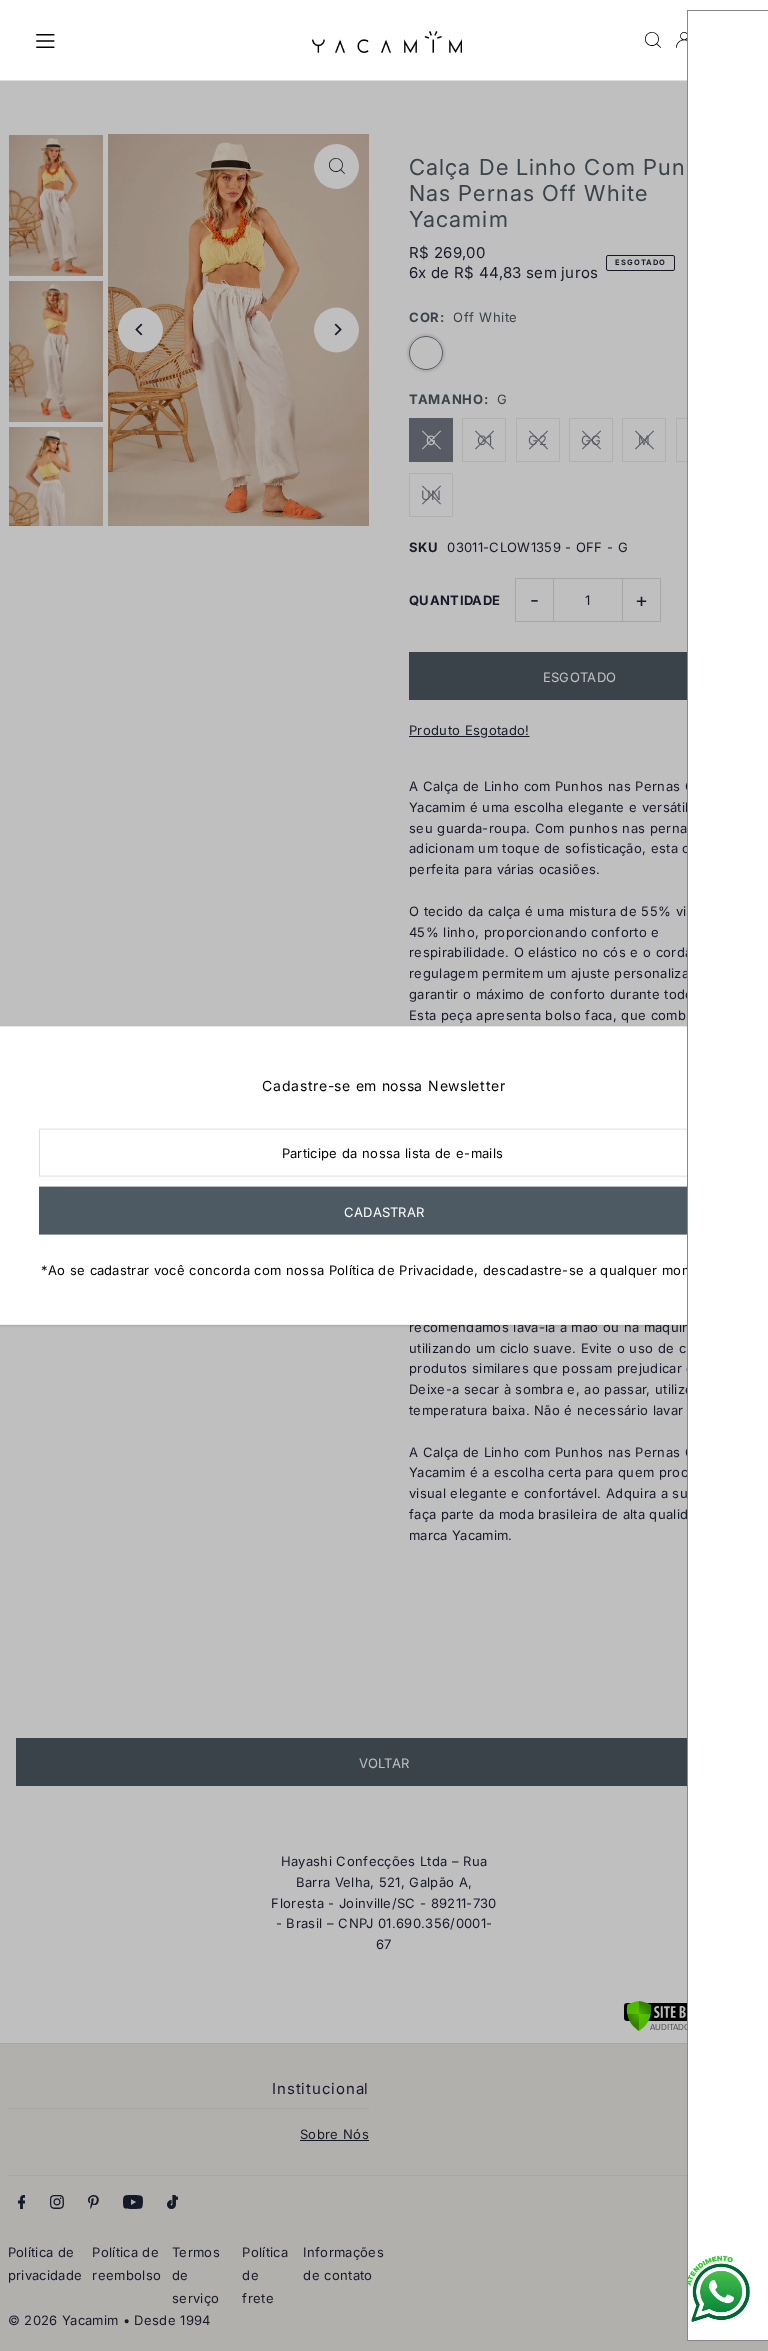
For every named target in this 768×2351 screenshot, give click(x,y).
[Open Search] (653, 40)
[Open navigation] (163, 39)
